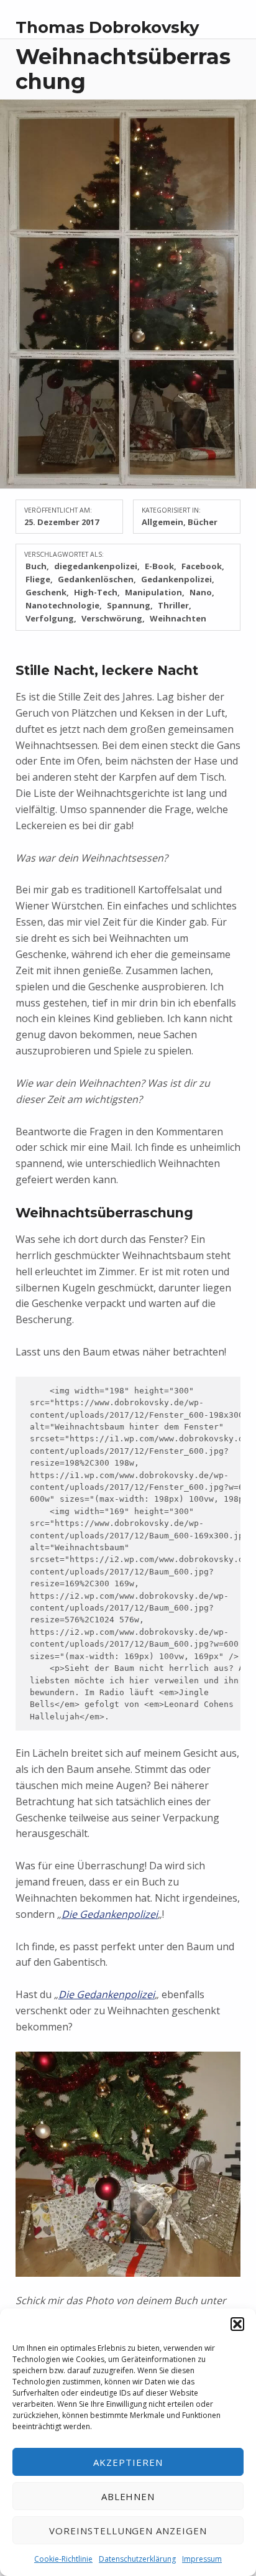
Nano (201, 592)
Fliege (38, 579)
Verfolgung (50, 618)
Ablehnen (128, 2496)
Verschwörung (112, 618)
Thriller (173, 605)
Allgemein (162, 522)
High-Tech (96, 592)
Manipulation (153, 592)
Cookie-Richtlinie (63, 2559)
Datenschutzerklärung (137, 2559)
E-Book (159, 566)
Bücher (203, 522)
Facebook (202, 566)
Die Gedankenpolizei (110, 1914)
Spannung (129, 605)
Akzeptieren (128, 2462)
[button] (237, 2324)
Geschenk (46, 592)
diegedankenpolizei (96, 566)
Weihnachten (178, 618)
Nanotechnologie (62, 605)
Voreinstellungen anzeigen (128, 2531)
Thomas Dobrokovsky (107, 27)
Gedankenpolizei (176, 579)
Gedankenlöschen (96, 579)
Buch (36, 566)
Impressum (202, 2559)
